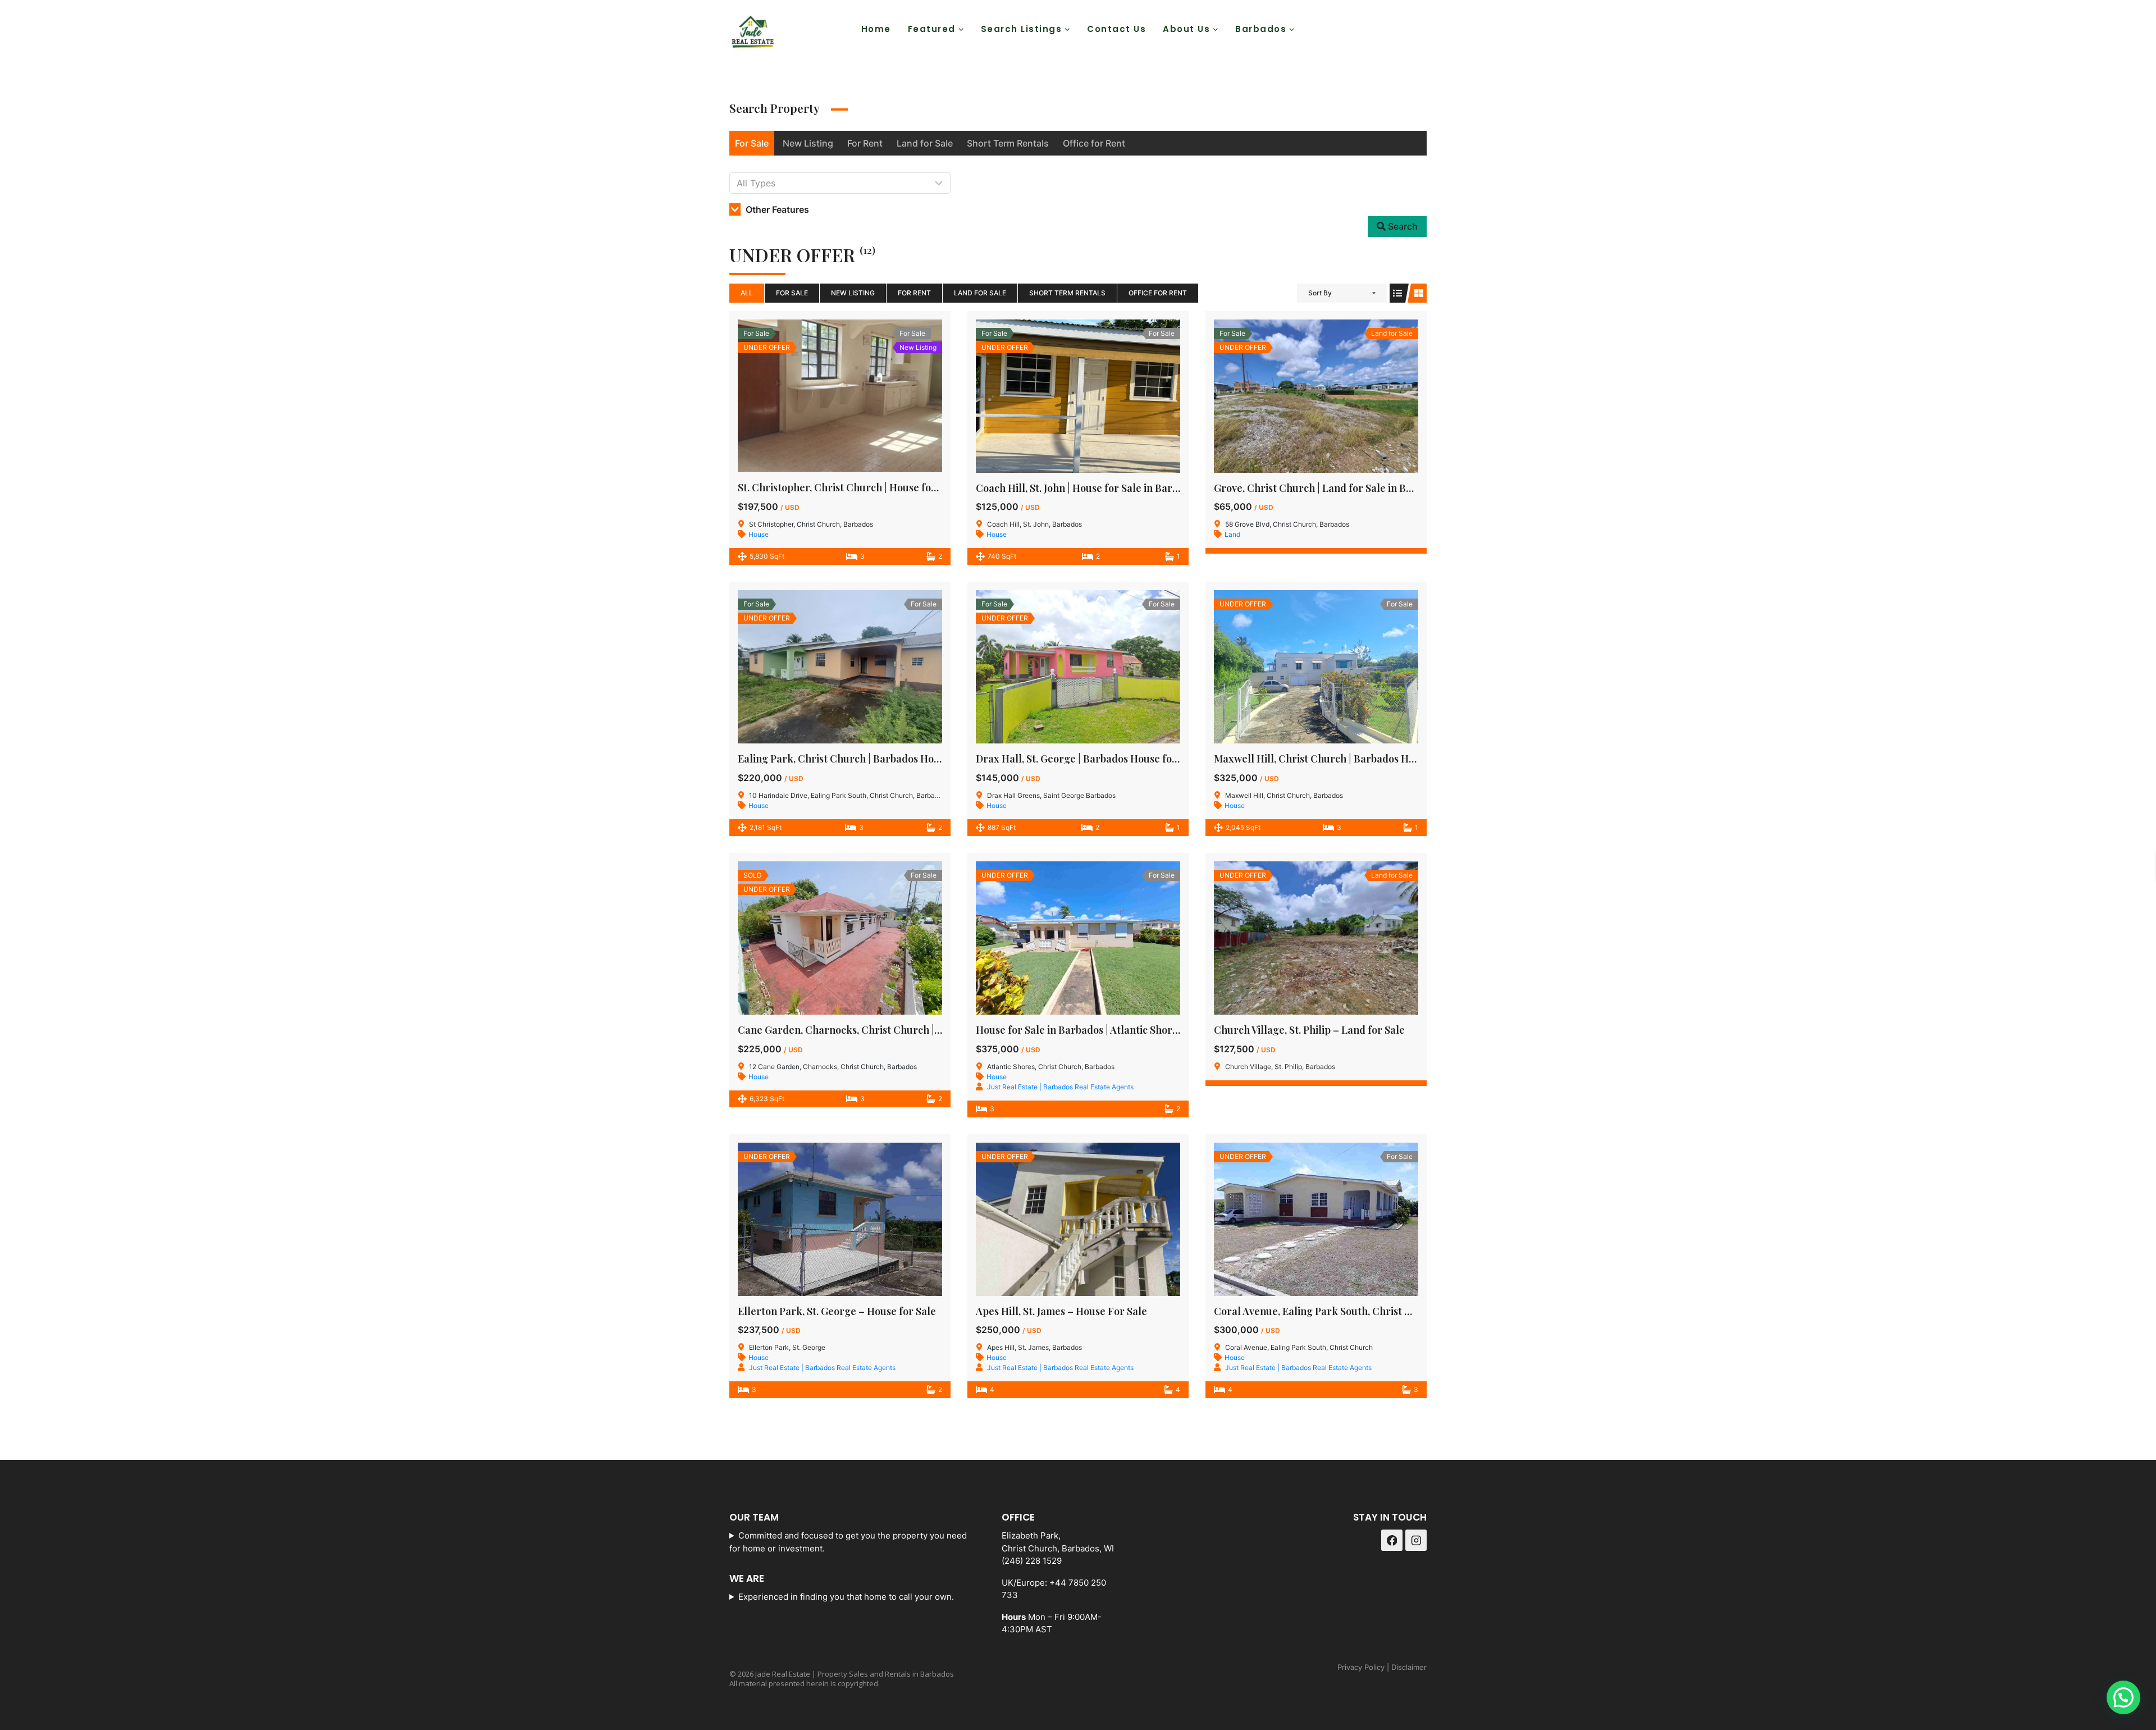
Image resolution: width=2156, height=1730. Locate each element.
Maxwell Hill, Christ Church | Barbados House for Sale (1342, 759)
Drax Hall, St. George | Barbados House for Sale (1088, 759)
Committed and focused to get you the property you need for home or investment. (848, 1542)
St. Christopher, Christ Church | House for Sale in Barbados (877, 487)
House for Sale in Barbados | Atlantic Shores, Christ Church (1115, 1030)
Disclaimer (1409, 1667)
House (759, 534)
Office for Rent (1094, 143)
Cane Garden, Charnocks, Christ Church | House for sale (871, 1030)
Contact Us (1116, 29)
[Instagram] (1414, 29)
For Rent (865, 143)
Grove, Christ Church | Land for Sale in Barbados (1329, 488)
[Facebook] (1386, 29)
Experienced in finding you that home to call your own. (846, 1597)
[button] (2123, 1697)
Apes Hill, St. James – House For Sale (1061, 1311)
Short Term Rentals (1008, 143)
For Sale (752, 143)
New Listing (808, 143)
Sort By (1320, 293)
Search (1402, 226)
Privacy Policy (1361, 1667)
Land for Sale (925, 143)
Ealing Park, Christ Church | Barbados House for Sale (864, 759)
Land (1232, 534)
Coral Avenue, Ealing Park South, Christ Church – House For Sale (1368, 1311)
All (747, 293)
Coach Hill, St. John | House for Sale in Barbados (1088, 488)
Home (876, 29)
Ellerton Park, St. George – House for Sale (837, 1311)
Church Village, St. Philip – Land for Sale (1309, 1030)
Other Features (776, 209)
